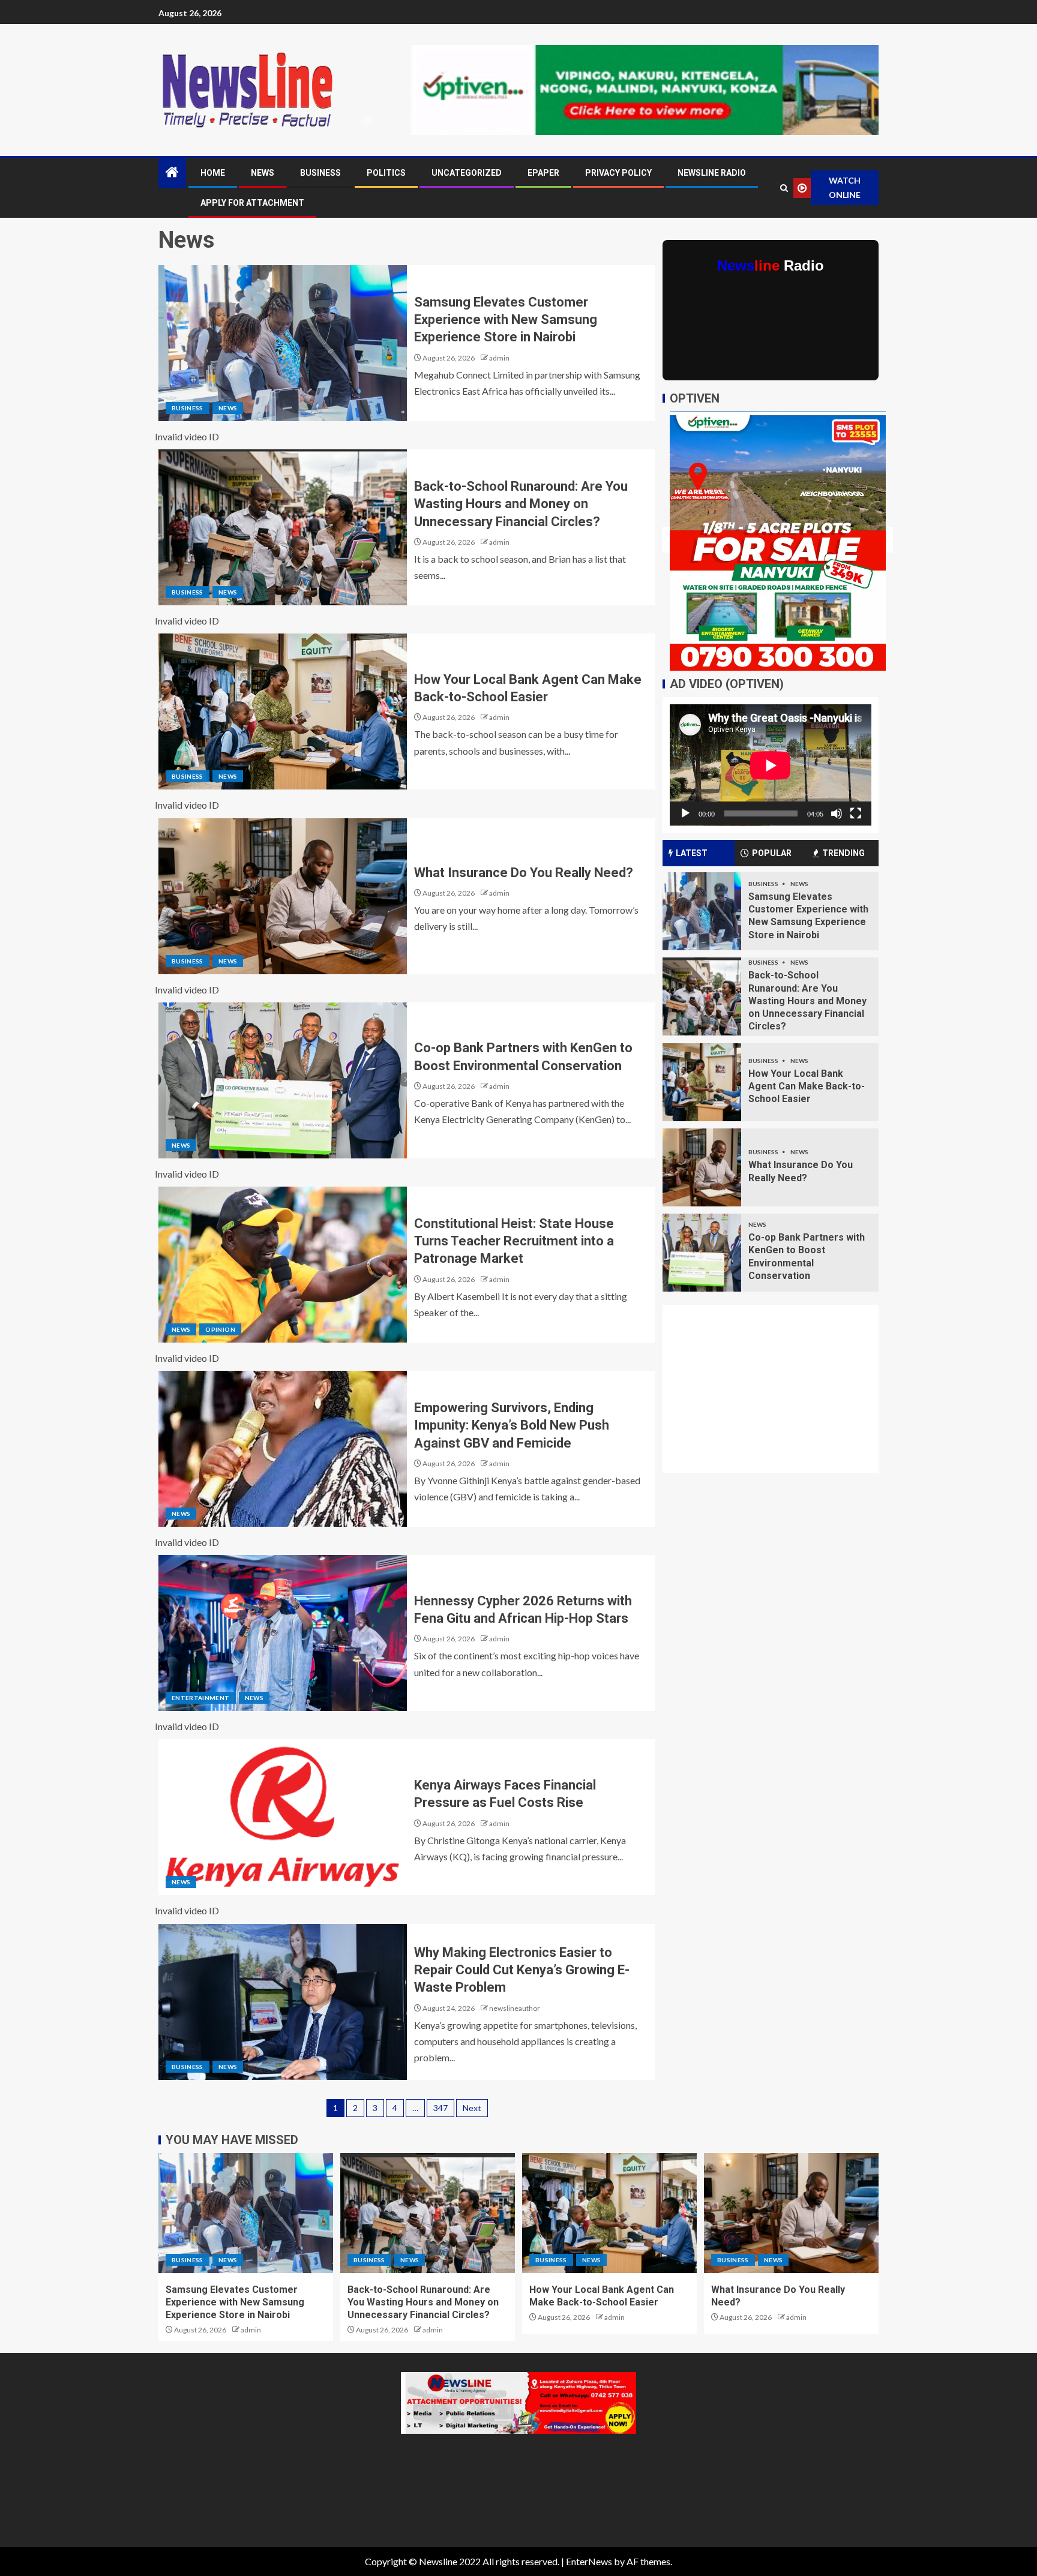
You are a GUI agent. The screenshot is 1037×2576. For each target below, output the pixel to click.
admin (499, 358)
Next (472, 2108)
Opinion (220, 1329)
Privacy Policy (618, 173)
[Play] (685, 813)
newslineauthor (515, 2008)
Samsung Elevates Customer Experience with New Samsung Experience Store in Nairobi (506, 320)
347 (440, 2108)
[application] (771, 765)
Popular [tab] (772, 853)
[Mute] (837, 813)
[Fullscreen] (856, 813)
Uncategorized (467, 173)
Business (320, 173)
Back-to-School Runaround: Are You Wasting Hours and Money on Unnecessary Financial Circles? (521, 504)
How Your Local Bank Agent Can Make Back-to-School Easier (807, 1086)
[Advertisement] (778, 1396)
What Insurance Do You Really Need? (524, 873)
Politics (386, 173)
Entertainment (201, 1698)
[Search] (784, 188)
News (263, 173)
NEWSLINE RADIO (712, 173)
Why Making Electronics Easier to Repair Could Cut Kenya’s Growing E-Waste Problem (522, 1970)
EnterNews (589, 2561)
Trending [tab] (843, 853)
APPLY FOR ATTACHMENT (252, 203)
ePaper (543, 173)
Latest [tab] (692, 853)
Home (213, 173)
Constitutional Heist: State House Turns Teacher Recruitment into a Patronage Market (514, 1241)
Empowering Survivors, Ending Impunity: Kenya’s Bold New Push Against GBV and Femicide (512, 1425)
